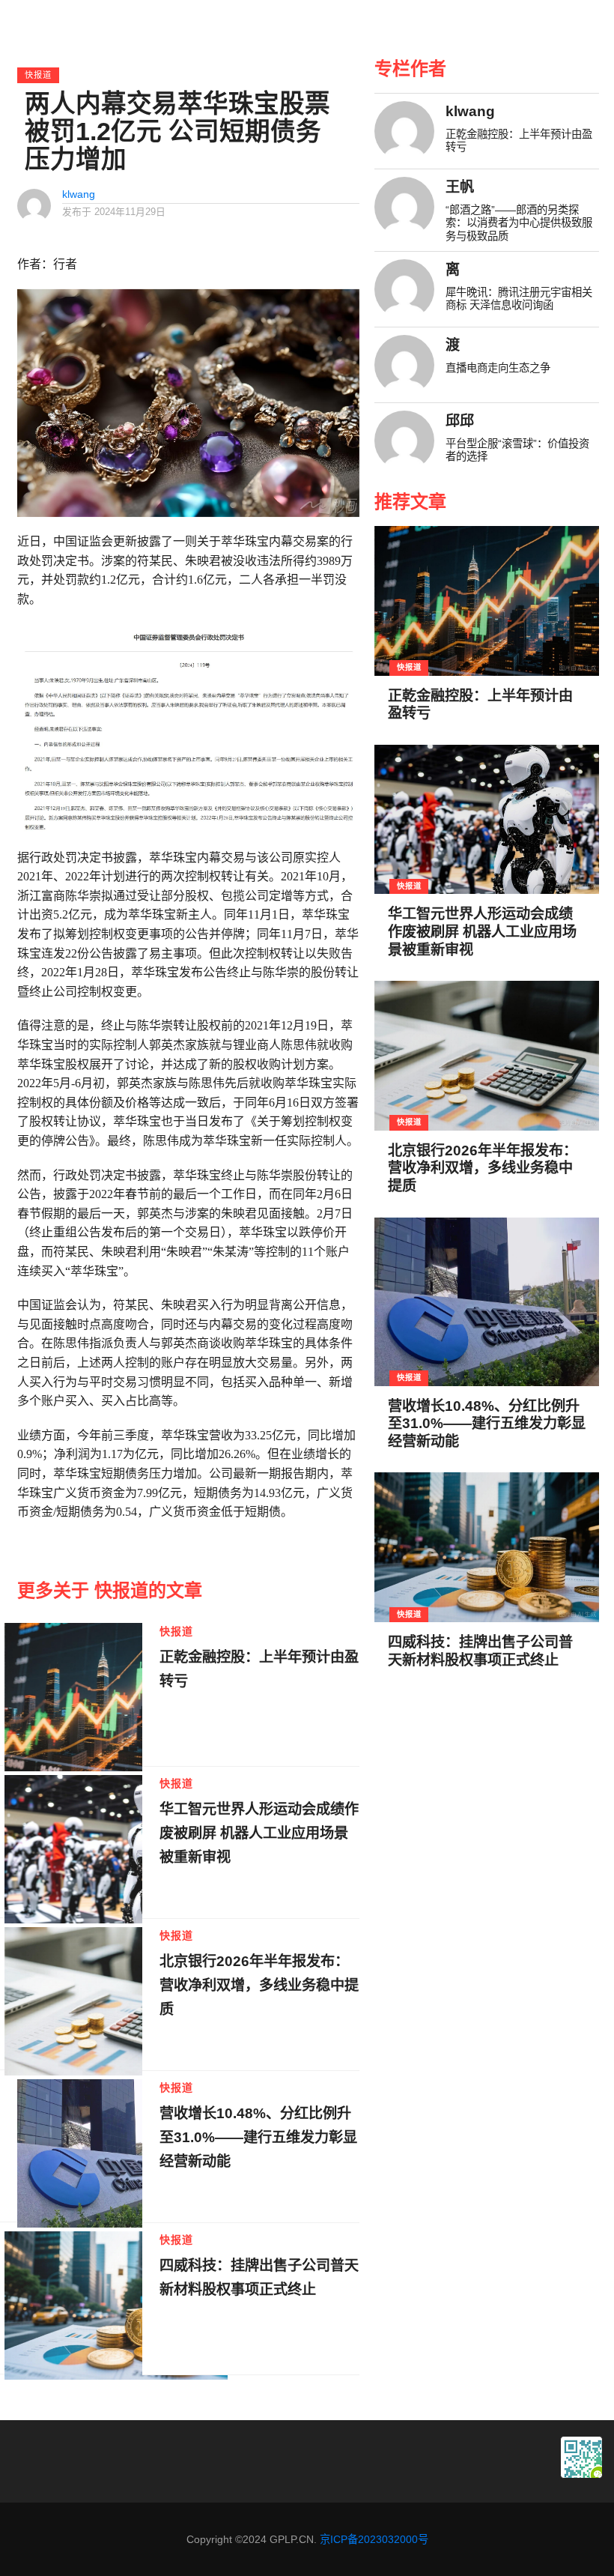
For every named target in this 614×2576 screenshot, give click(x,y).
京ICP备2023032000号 (374, 2539)
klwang (79, 194)
